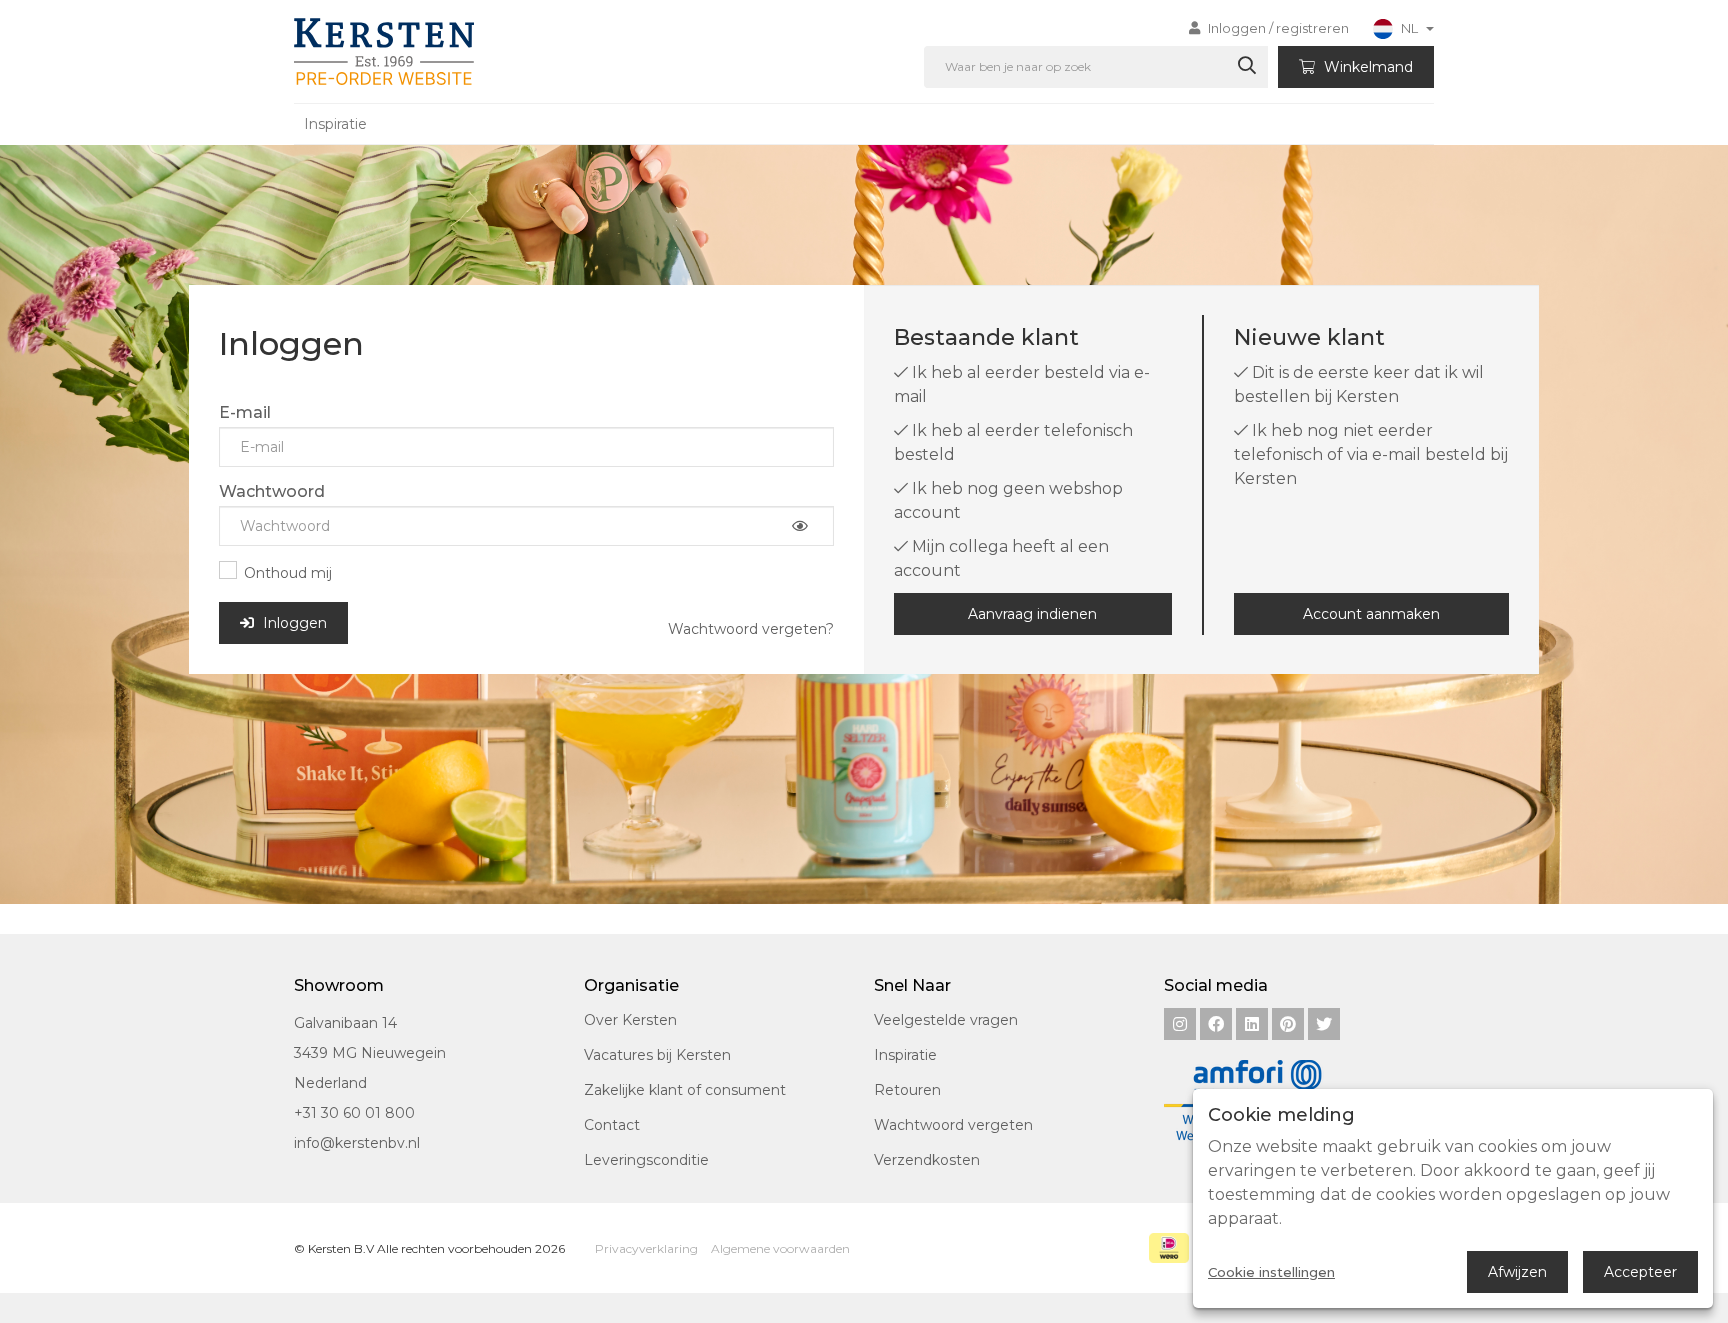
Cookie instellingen (1271, 1272)
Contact (612, 1125)
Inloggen (293, 623)
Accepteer (1640, 1272)
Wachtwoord (272, 491)
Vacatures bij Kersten (657, 1055)
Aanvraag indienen (1032, 614)
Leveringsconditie (646, 1160)
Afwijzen (1517, 1272)
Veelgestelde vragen (946, 1020)
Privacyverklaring (646, 1248)
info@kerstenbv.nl (357, 1143)
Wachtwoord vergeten (953, 1125)
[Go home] (380, 51)
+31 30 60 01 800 (354, 1113)
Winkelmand (1366, 67)
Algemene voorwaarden (780, 1248)
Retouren (907, 1090)
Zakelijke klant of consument (685, 1090)
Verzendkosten (927, 1160)
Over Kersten (630, 1020)
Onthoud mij (288, 573)
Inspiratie (335, 124)
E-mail (245, 412)
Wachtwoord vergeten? (751, 629)
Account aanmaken (1371, 614)
